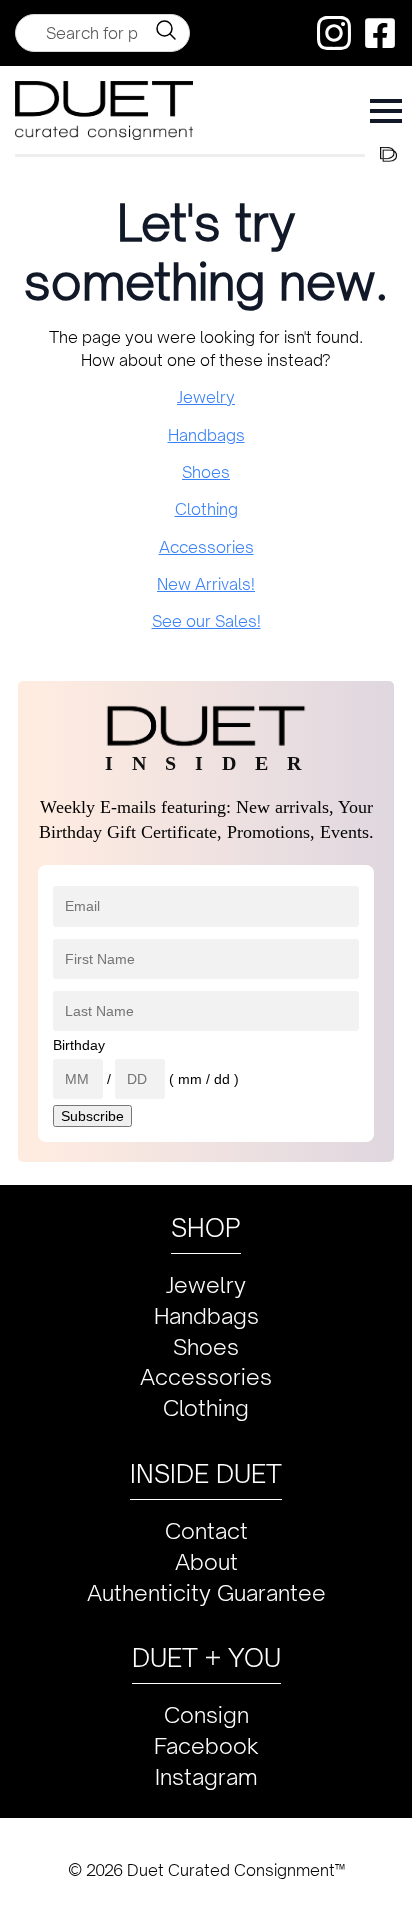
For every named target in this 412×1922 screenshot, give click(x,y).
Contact (206, 1530)
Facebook (206, 1745)
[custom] (334, 33)
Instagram (206, 1776)
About (206, 1561)
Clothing (206, 509)
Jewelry (206, 397)
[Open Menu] (386, 111)
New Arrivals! (206, 584)
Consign (206, 1714)
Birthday (79, 1045)
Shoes (206, 472)
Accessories (206, 547)
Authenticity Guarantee (206, 1592)
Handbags (206, 435)
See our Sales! (206, 621)
